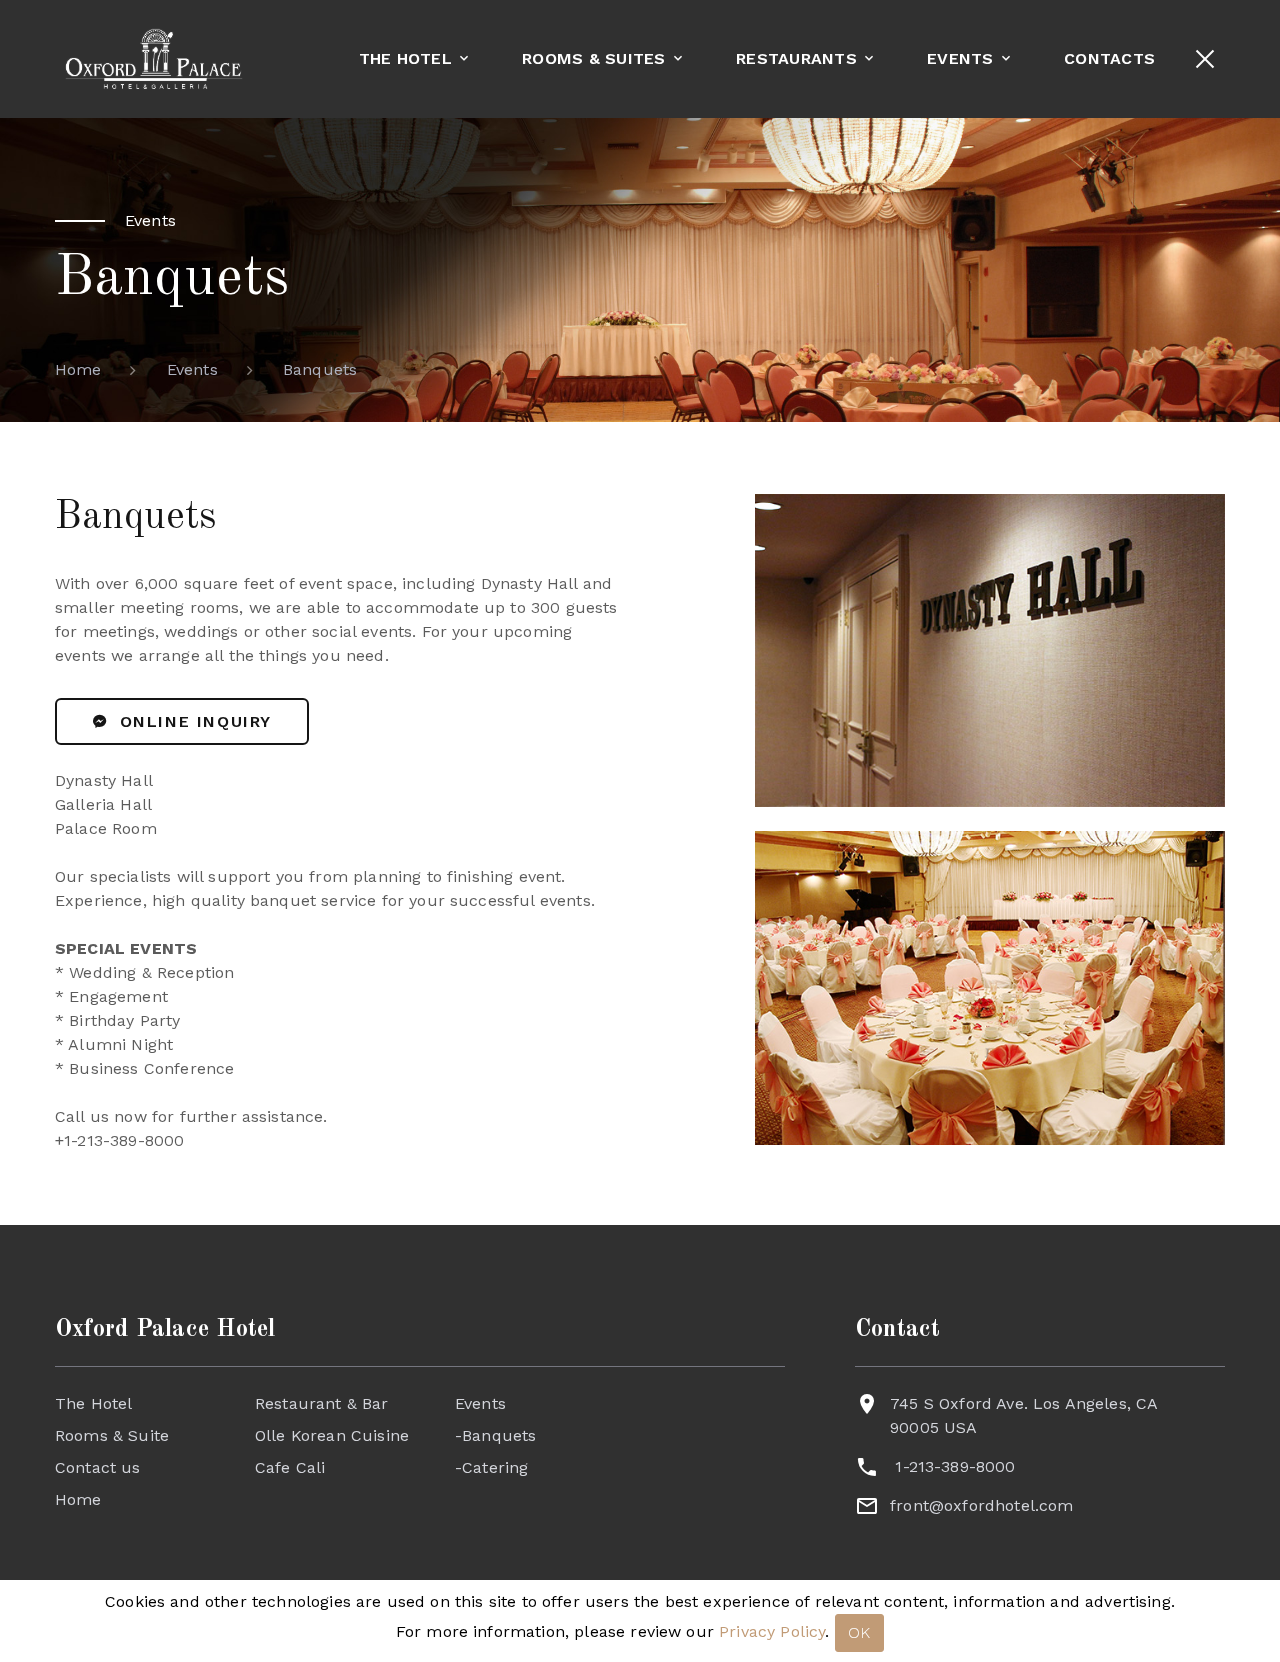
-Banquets (495, 1435)
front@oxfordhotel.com (981, 1505)
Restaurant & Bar (322, 1403)
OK (860, 1632)
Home (78, 369)
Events (960, 58)
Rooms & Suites (594, 58)
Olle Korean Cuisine (332, 1435)
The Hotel (405, 58)
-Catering (491, 1467)
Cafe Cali (290, 1467)
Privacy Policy (772, 1631)
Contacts (1109, 58)
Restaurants (796, 58)
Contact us (98, 1467)
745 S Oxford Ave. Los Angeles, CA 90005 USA (1024, 1415)
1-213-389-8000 (955, 1466)
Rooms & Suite (112, 1435)
